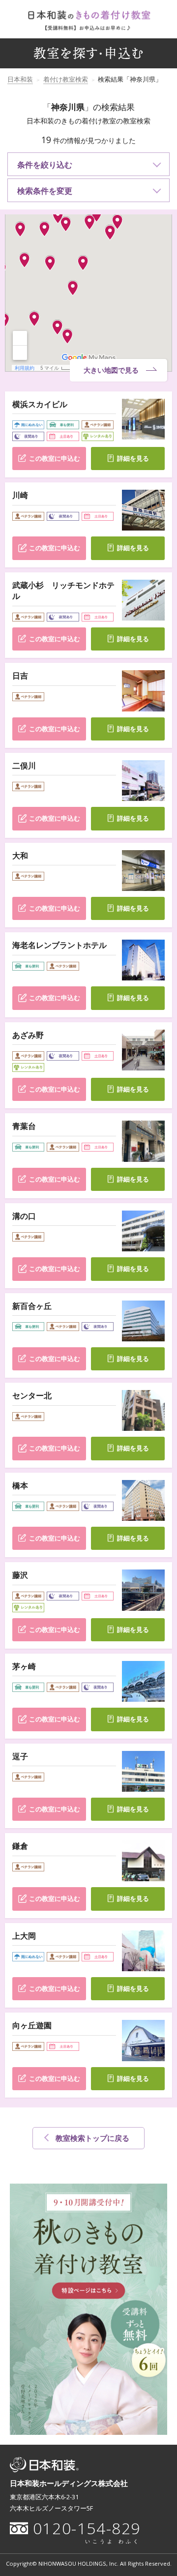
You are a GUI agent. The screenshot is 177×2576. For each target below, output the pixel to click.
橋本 (20, 1485)
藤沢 (20, 1575)
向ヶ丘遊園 (32, 2025)
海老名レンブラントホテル (59, 945)
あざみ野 (28, 1035)
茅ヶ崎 (24, 1666)
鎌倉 (20, 1846)
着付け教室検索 (66, 79)
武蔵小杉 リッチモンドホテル (63, 591)
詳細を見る (133, 459)
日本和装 (20, 79)
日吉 (20, 676)
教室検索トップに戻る (92, 2138)
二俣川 (24, 766)
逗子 (20, 1756)
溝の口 (24, 1216)
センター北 (32, 1395)
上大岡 (24, 1936)
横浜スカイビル (40, 404)
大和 (20, 856)
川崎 (20, 495)
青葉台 (24, 1126)
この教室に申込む (55, 459)
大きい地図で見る (111, 370)
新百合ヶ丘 (32, 1306)
